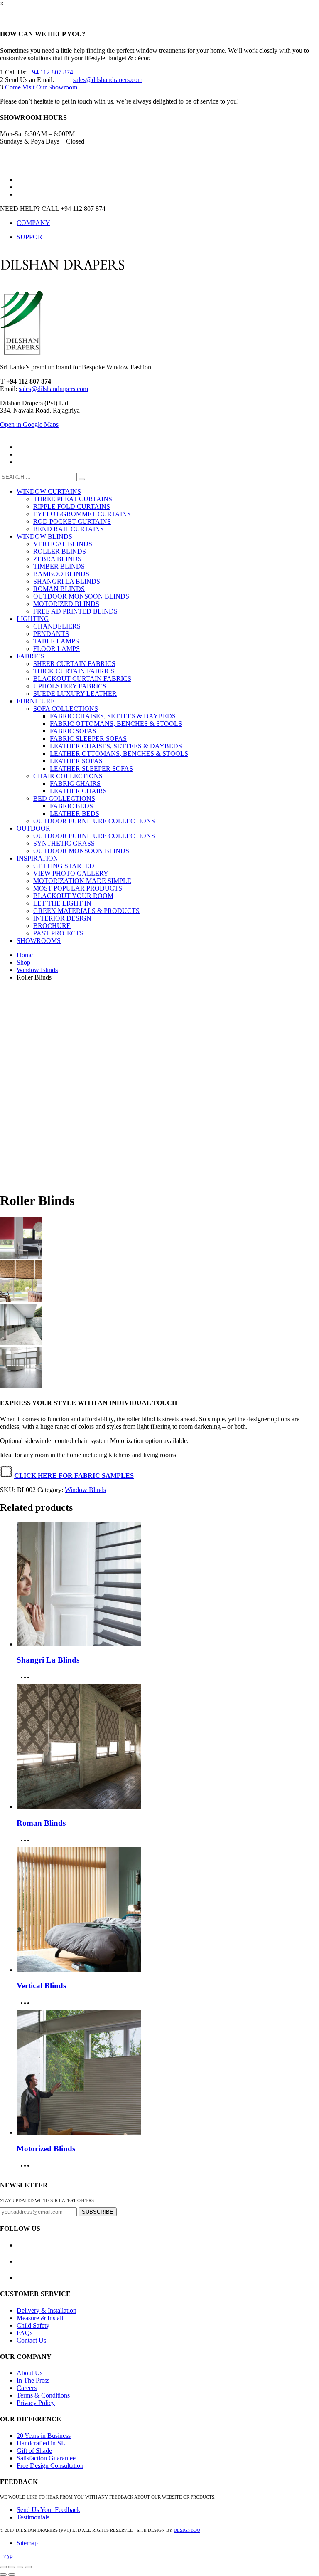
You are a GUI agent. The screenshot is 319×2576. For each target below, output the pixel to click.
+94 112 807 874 (51, 72)
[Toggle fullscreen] (20, 2567)
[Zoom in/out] (28, 2567)
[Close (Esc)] (3, 2567)
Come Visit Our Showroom (41, 87)
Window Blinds (37, 970)
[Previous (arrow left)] (3, 2574)
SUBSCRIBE (98, 2212)
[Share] (12, 2567)
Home (25, 955)
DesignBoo (187, 2530)
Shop (23, 962)
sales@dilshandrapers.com (108, 80)
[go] (82, 479)
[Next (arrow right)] (12, 2574)
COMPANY (33, 223)
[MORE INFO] (27, 1680)
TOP (6, 2557)
